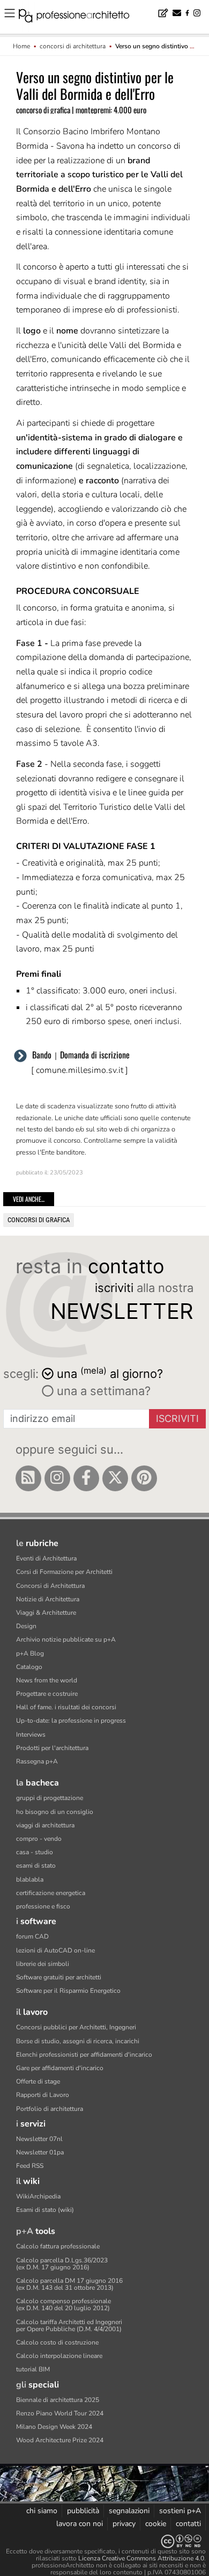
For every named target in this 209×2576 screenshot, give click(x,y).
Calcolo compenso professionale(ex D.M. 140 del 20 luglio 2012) (64, 2305)
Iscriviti (177, 1418)
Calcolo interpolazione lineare (59, 2356)
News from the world (47, 1680)
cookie (156, 2524)
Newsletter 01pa (40, 2152)
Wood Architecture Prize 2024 (60, 2440)
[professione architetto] (80, 17)
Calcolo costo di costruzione (57, 2342)
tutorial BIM (33, 2369)
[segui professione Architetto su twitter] (115, 1478)
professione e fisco (43, 1906)
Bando (42, 1055)
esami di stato (36, 1866)
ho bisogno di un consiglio (55, 1812)
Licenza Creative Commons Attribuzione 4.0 (141, 2558)
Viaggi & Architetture (46, 1613)
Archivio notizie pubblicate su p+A (66, 1639)
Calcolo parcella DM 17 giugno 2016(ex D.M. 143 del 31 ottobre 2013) (69, 2284)
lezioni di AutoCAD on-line (55, 1950)
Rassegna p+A (37, 1761)
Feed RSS (30, 2166)
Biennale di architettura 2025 (58, 2400)
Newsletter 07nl (39, 2139)
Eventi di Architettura (46, 1558)
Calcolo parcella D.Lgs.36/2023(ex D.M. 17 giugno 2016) (62, 2264)
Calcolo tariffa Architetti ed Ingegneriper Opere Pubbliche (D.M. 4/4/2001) (69, 2325)
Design (26, 1626)
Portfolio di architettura (50, 2109)
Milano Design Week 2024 (54, 2427)
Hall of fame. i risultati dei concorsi (66, 1707)
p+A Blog (30, 1653)
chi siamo (42, 2511)
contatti (188, 2524)
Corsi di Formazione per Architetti (64, 1572)
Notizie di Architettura (48, 1599)
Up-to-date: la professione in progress (71, 1721)
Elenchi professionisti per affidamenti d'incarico (84, 2055)
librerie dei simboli (43, 1964)
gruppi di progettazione (50, 1798)
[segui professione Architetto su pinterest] (144, 1478)
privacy (124, 2524)
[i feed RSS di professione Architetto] (28, 1478)
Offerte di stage (38, 2081)
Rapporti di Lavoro (43, 2095)
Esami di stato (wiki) (45, 2210)
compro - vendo (39, 1839)
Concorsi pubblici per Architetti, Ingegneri (76, 2027)
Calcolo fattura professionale (58, 2246)
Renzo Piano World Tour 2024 (60, 2413)
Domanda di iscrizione (95, 1055)
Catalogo (29, 1667)
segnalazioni (129, 2511)
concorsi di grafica (39, 1220)
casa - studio (35, 1852)
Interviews (31, 1735)
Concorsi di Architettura (50, 1586)
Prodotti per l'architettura (52, 1748)
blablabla (30, 1880)
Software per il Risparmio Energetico (68, 1991)
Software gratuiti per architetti (59, 1977)
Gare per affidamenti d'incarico (60, 2068)
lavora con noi (80, 2524)
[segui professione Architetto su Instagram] (57, 1478)
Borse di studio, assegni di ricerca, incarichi (78, 2041)
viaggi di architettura (45, 1825)
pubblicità (83, 2511)
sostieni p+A (180, 2511)
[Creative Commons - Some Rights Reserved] (104, 2541)
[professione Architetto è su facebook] (86, 1478)
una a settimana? (102, 1391)
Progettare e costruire (47, 1694)
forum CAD (32, 1936)
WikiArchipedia (38, 2196)
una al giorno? (110, 1373)
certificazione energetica (51, 1893)
